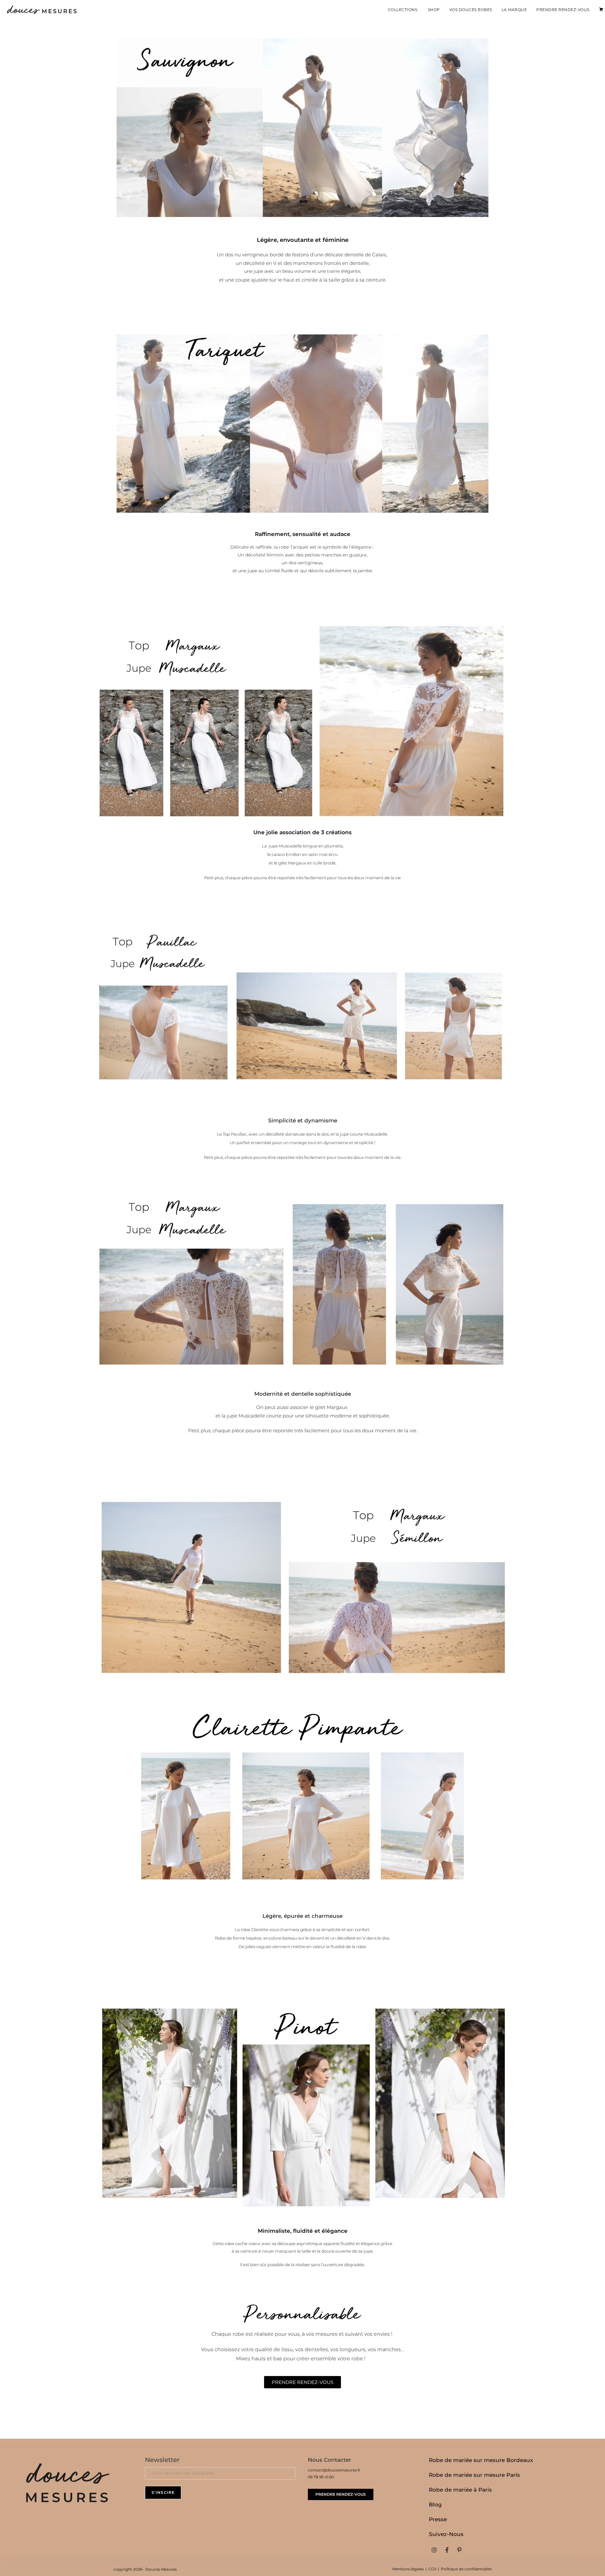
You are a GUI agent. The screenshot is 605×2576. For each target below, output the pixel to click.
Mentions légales (408, 2569)
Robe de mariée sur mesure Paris (474, 2475)
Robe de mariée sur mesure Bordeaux (481, 2460)
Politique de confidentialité (466, 2569)
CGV (432, 2569)
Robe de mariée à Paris (460, 2490)
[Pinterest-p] (459, 2550)
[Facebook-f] (447, 2550)
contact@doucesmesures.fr (334, 2470)
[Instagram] (434, 2550)
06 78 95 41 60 (321, 2477)
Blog (435, 2505)
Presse (438, 2519)
